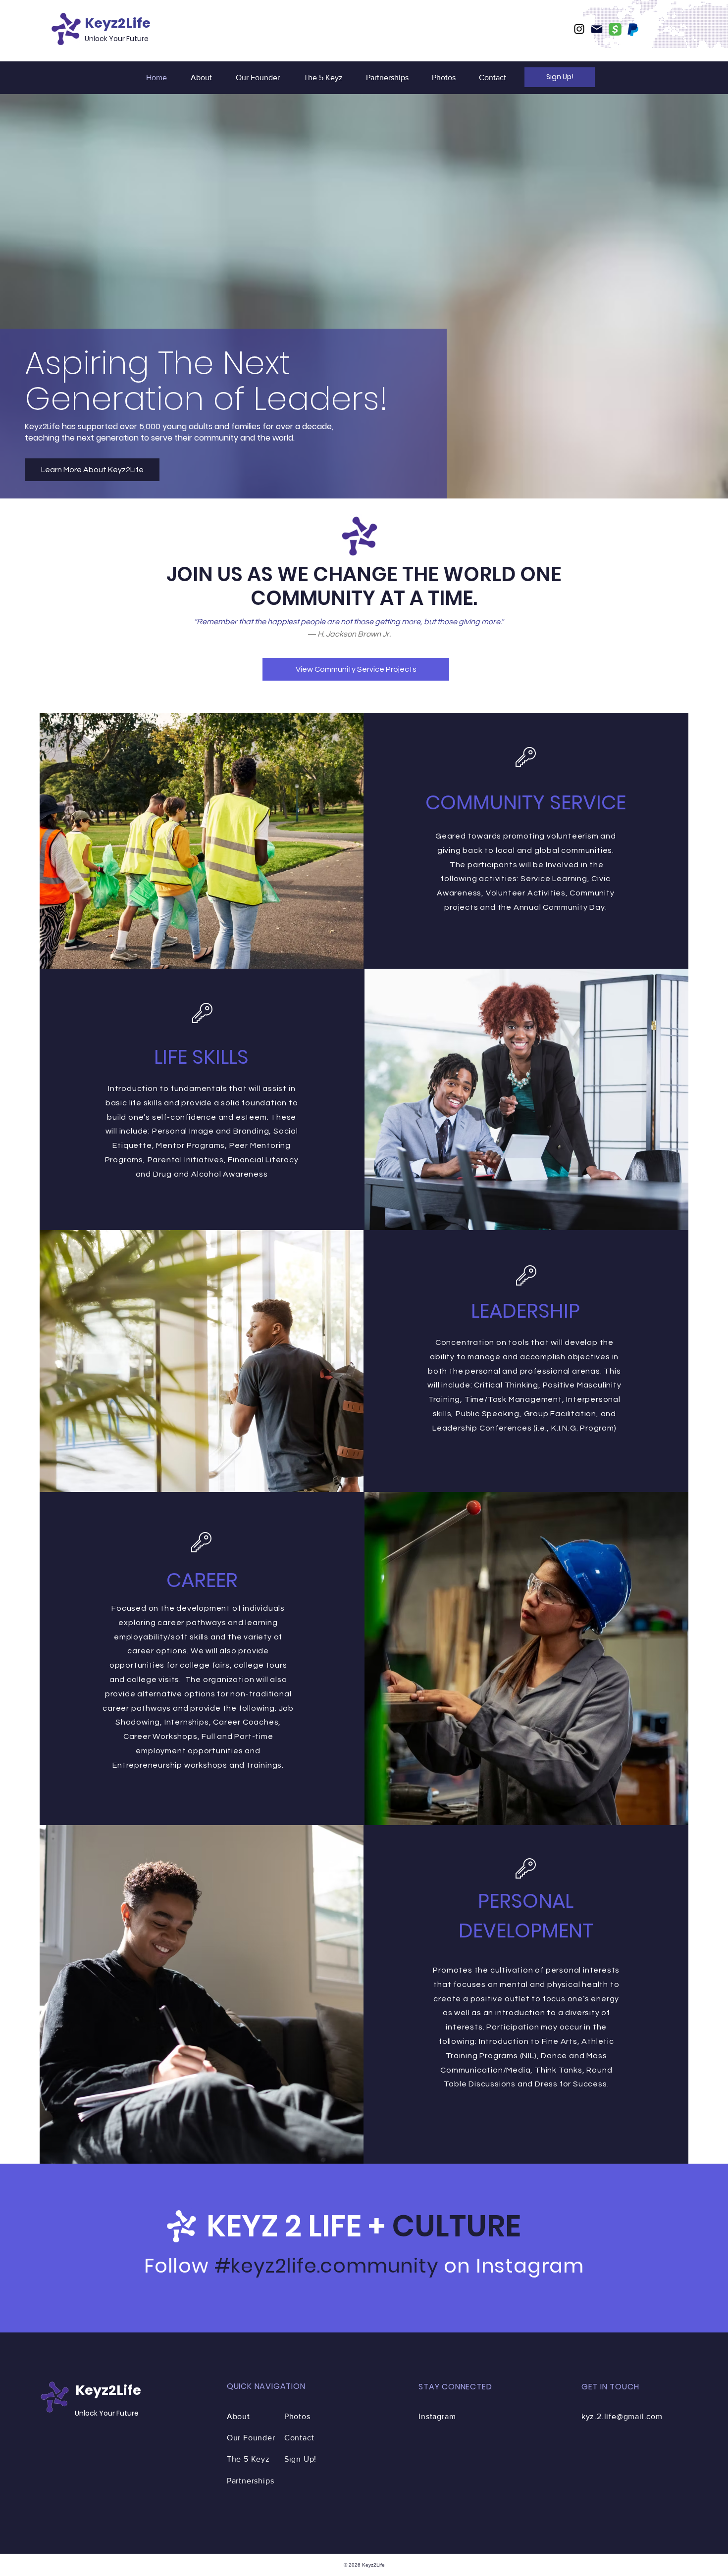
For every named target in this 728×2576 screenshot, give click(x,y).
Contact (299, 2438)
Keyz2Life (118, 23)
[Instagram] (579, 29)
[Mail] (597, 29)
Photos (297, 2416)
